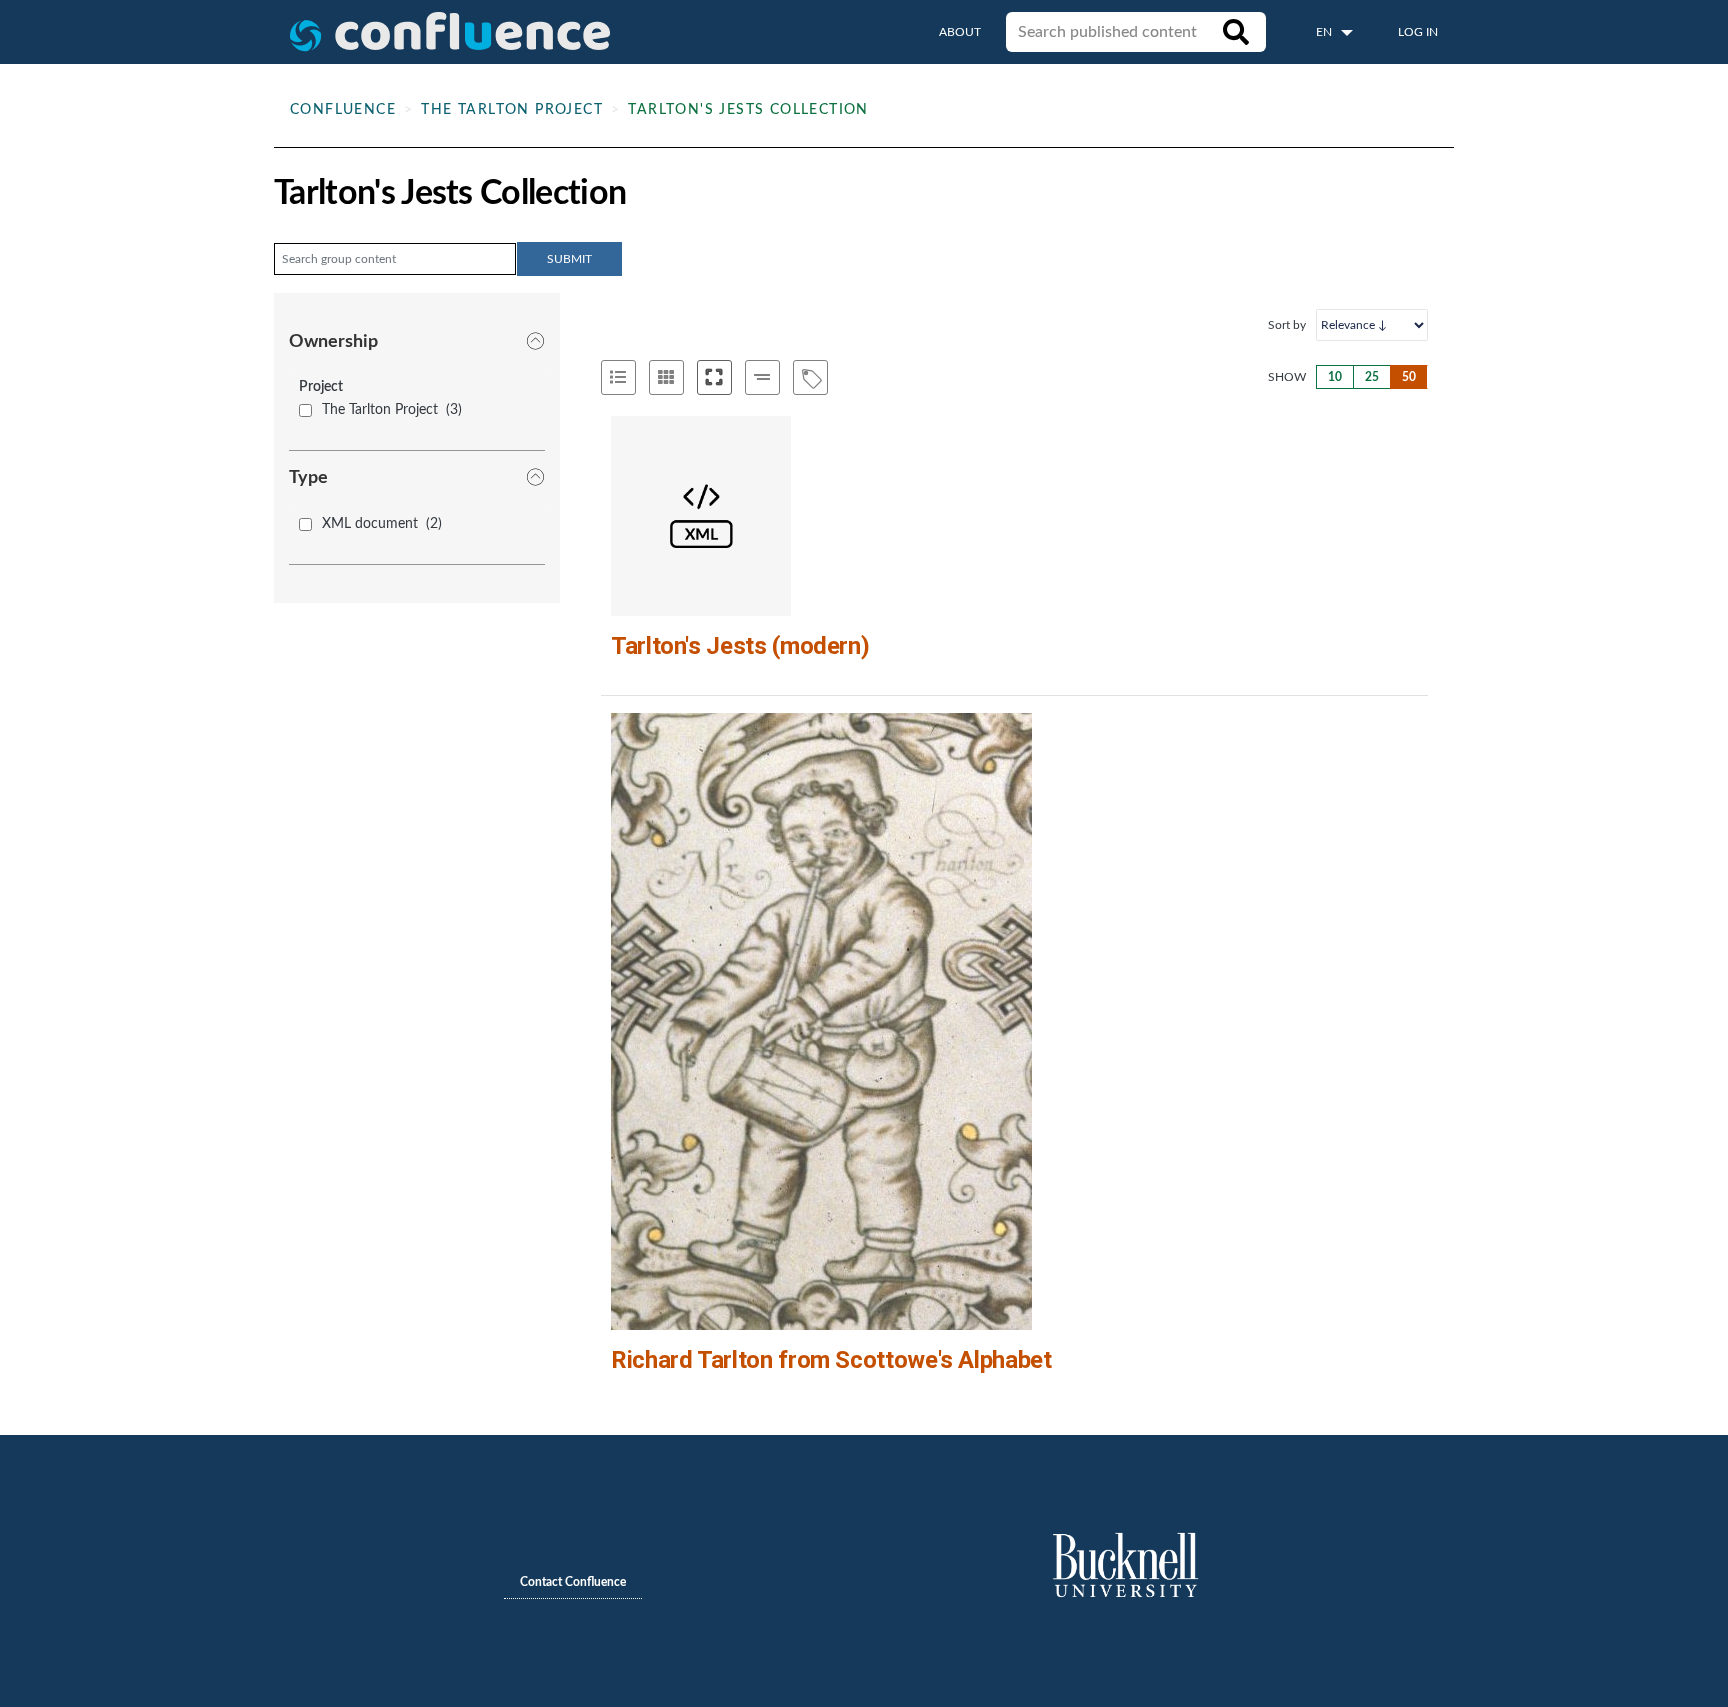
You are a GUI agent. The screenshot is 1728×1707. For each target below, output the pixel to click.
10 (1335, 377)
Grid (666, 377)
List (618, 377)
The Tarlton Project (512, 110)
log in (1418, 32)
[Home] (450, 32)
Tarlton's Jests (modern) (740, 646)
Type (308, 478)
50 (1409, 377)
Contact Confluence (573, 1582)
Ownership (333, 342)
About (960, 32)
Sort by (1287, 325)
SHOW (1287, 377)
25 (1372, 377)
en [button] (1325, 32)
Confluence (343, 110)
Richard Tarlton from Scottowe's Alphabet (831, 1360)
